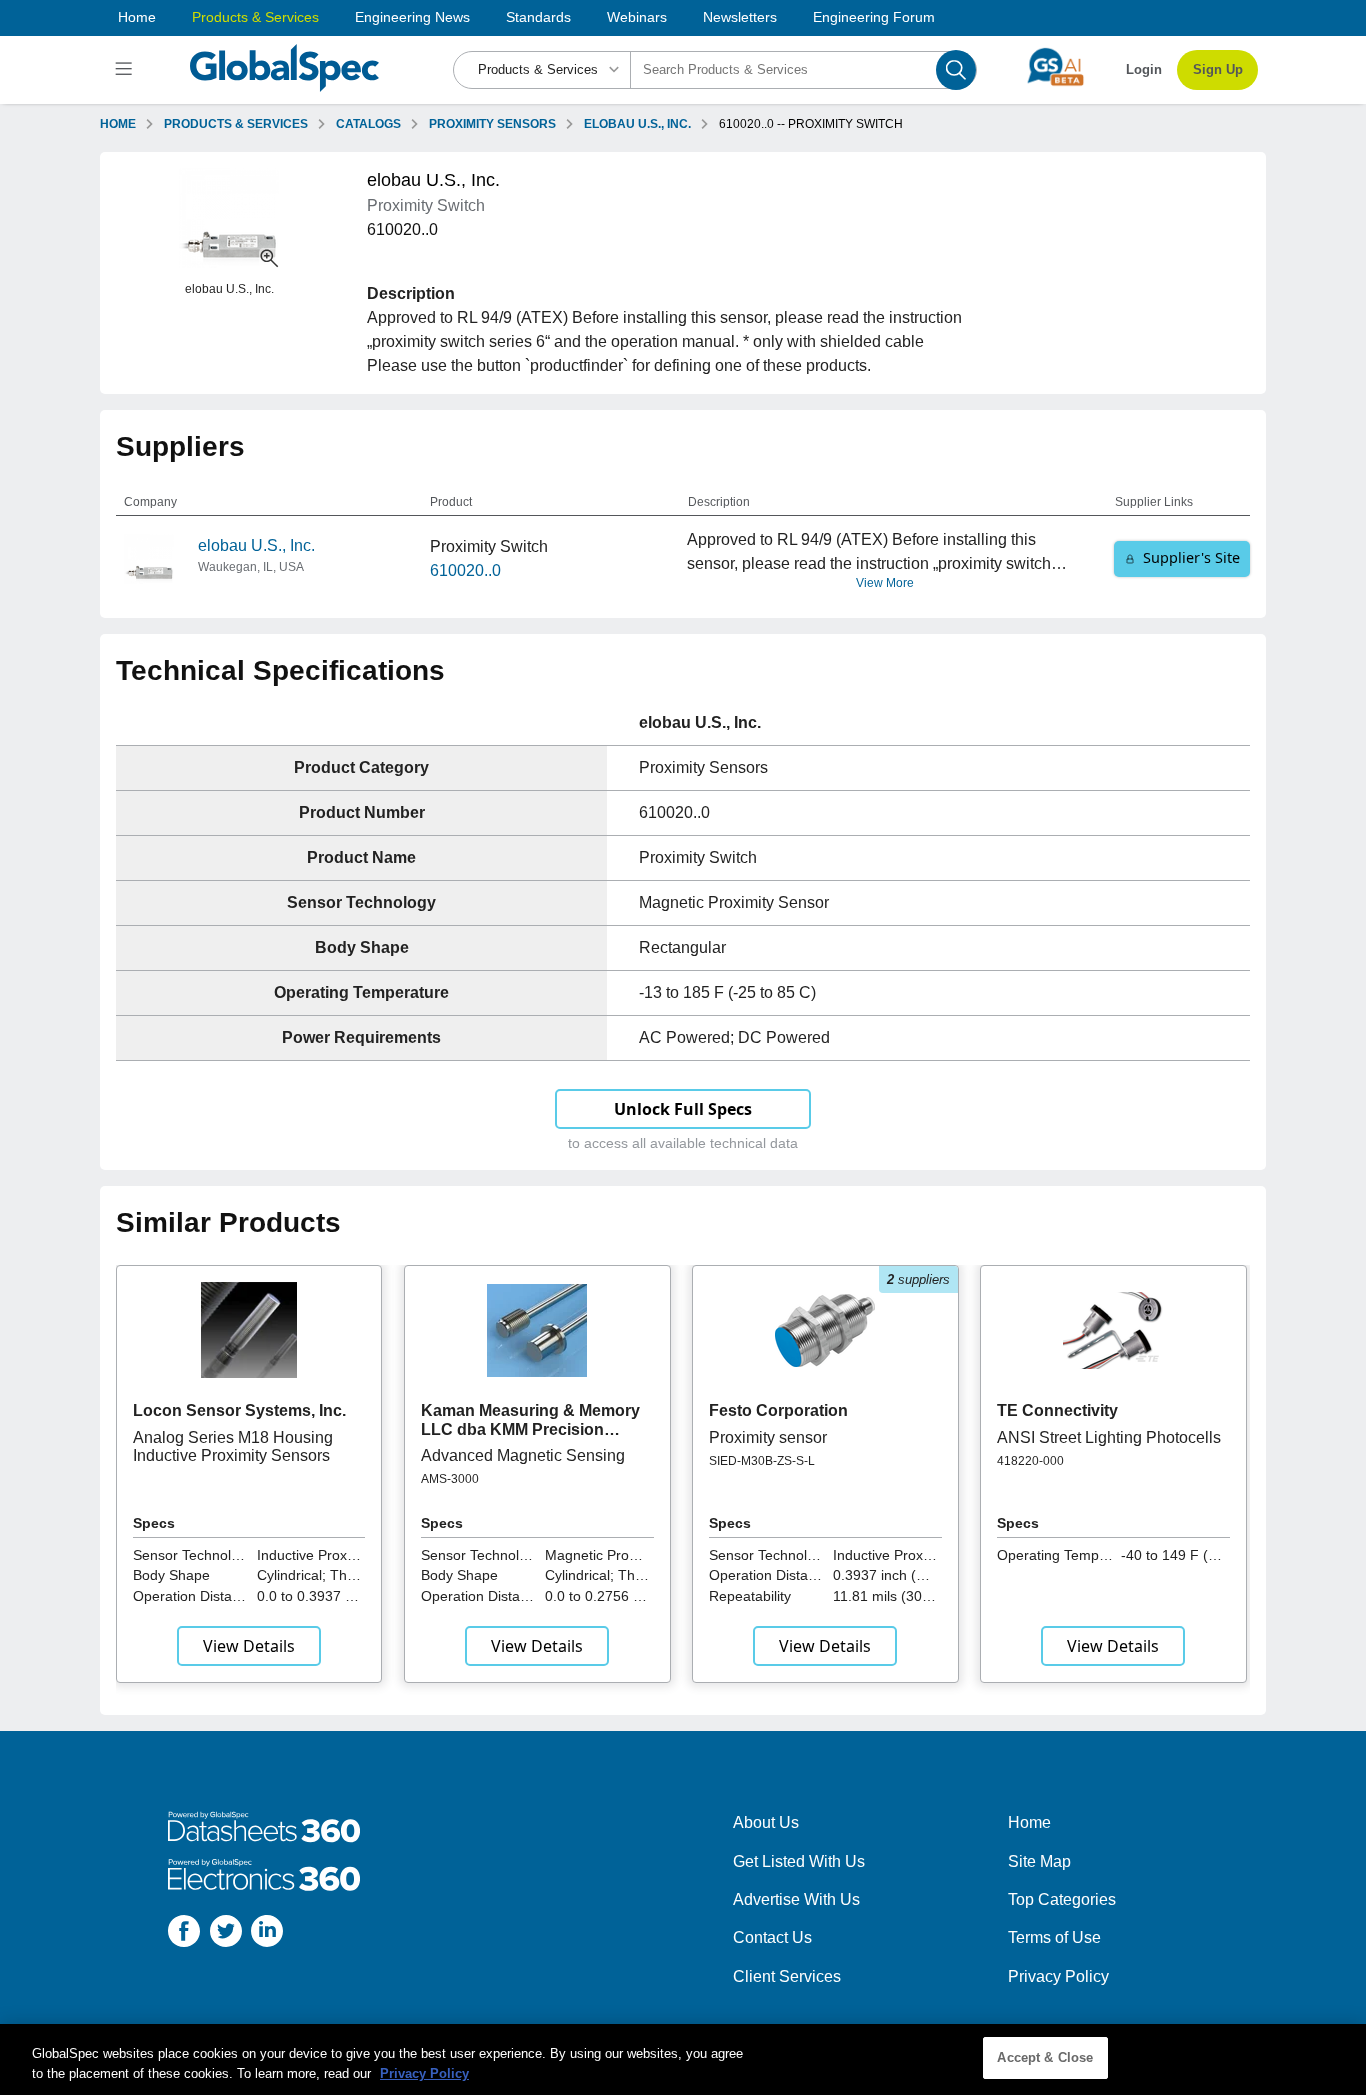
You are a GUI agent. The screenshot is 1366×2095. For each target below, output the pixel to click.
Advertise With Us (796, 1899)
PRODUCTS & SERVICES (236, 124)
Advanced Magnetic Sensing (523, 1455)
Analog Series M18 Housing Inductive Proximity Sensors (233, 1446)
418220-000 (1030, 1461)
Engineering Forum (874, 17)
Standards (538, 17)
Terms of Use (1054, 1937)
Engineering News (412, 17)
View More (885, 583)
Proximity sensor (768, 1437)
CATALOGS (368, 124)
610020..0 (465, 570)
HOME (118, 124)
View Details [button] (249, 1646)
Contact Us (772, 1937)
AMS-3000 (450, 1479)
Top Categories (1062, 1899)
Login (1144, 69)
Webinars (637, 17)
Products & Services (255, 17)
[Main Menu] (126, 70)
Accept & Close (1045, 2057)
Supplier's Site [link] (1191, 557)
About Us (766, 1822)
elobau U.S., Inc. (256, 545)
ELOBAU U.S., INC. (637, 124)
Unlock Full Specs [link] (683, 1109)
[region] (683, 2059)
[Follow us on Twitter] (226, 1934)
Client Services (787, 1976)
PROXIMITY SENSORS (492, 124)
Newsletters (740, 17)
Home (137, 17)
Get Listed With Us (799, 1861)
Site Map (1039, 1861)
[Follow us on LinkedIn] (267, 1934)
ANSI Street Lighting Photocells (1109, 1437)
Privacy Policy (1058, 1976)
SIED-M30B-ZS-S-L (762, 1461)
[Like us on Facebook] (184, 1934)
